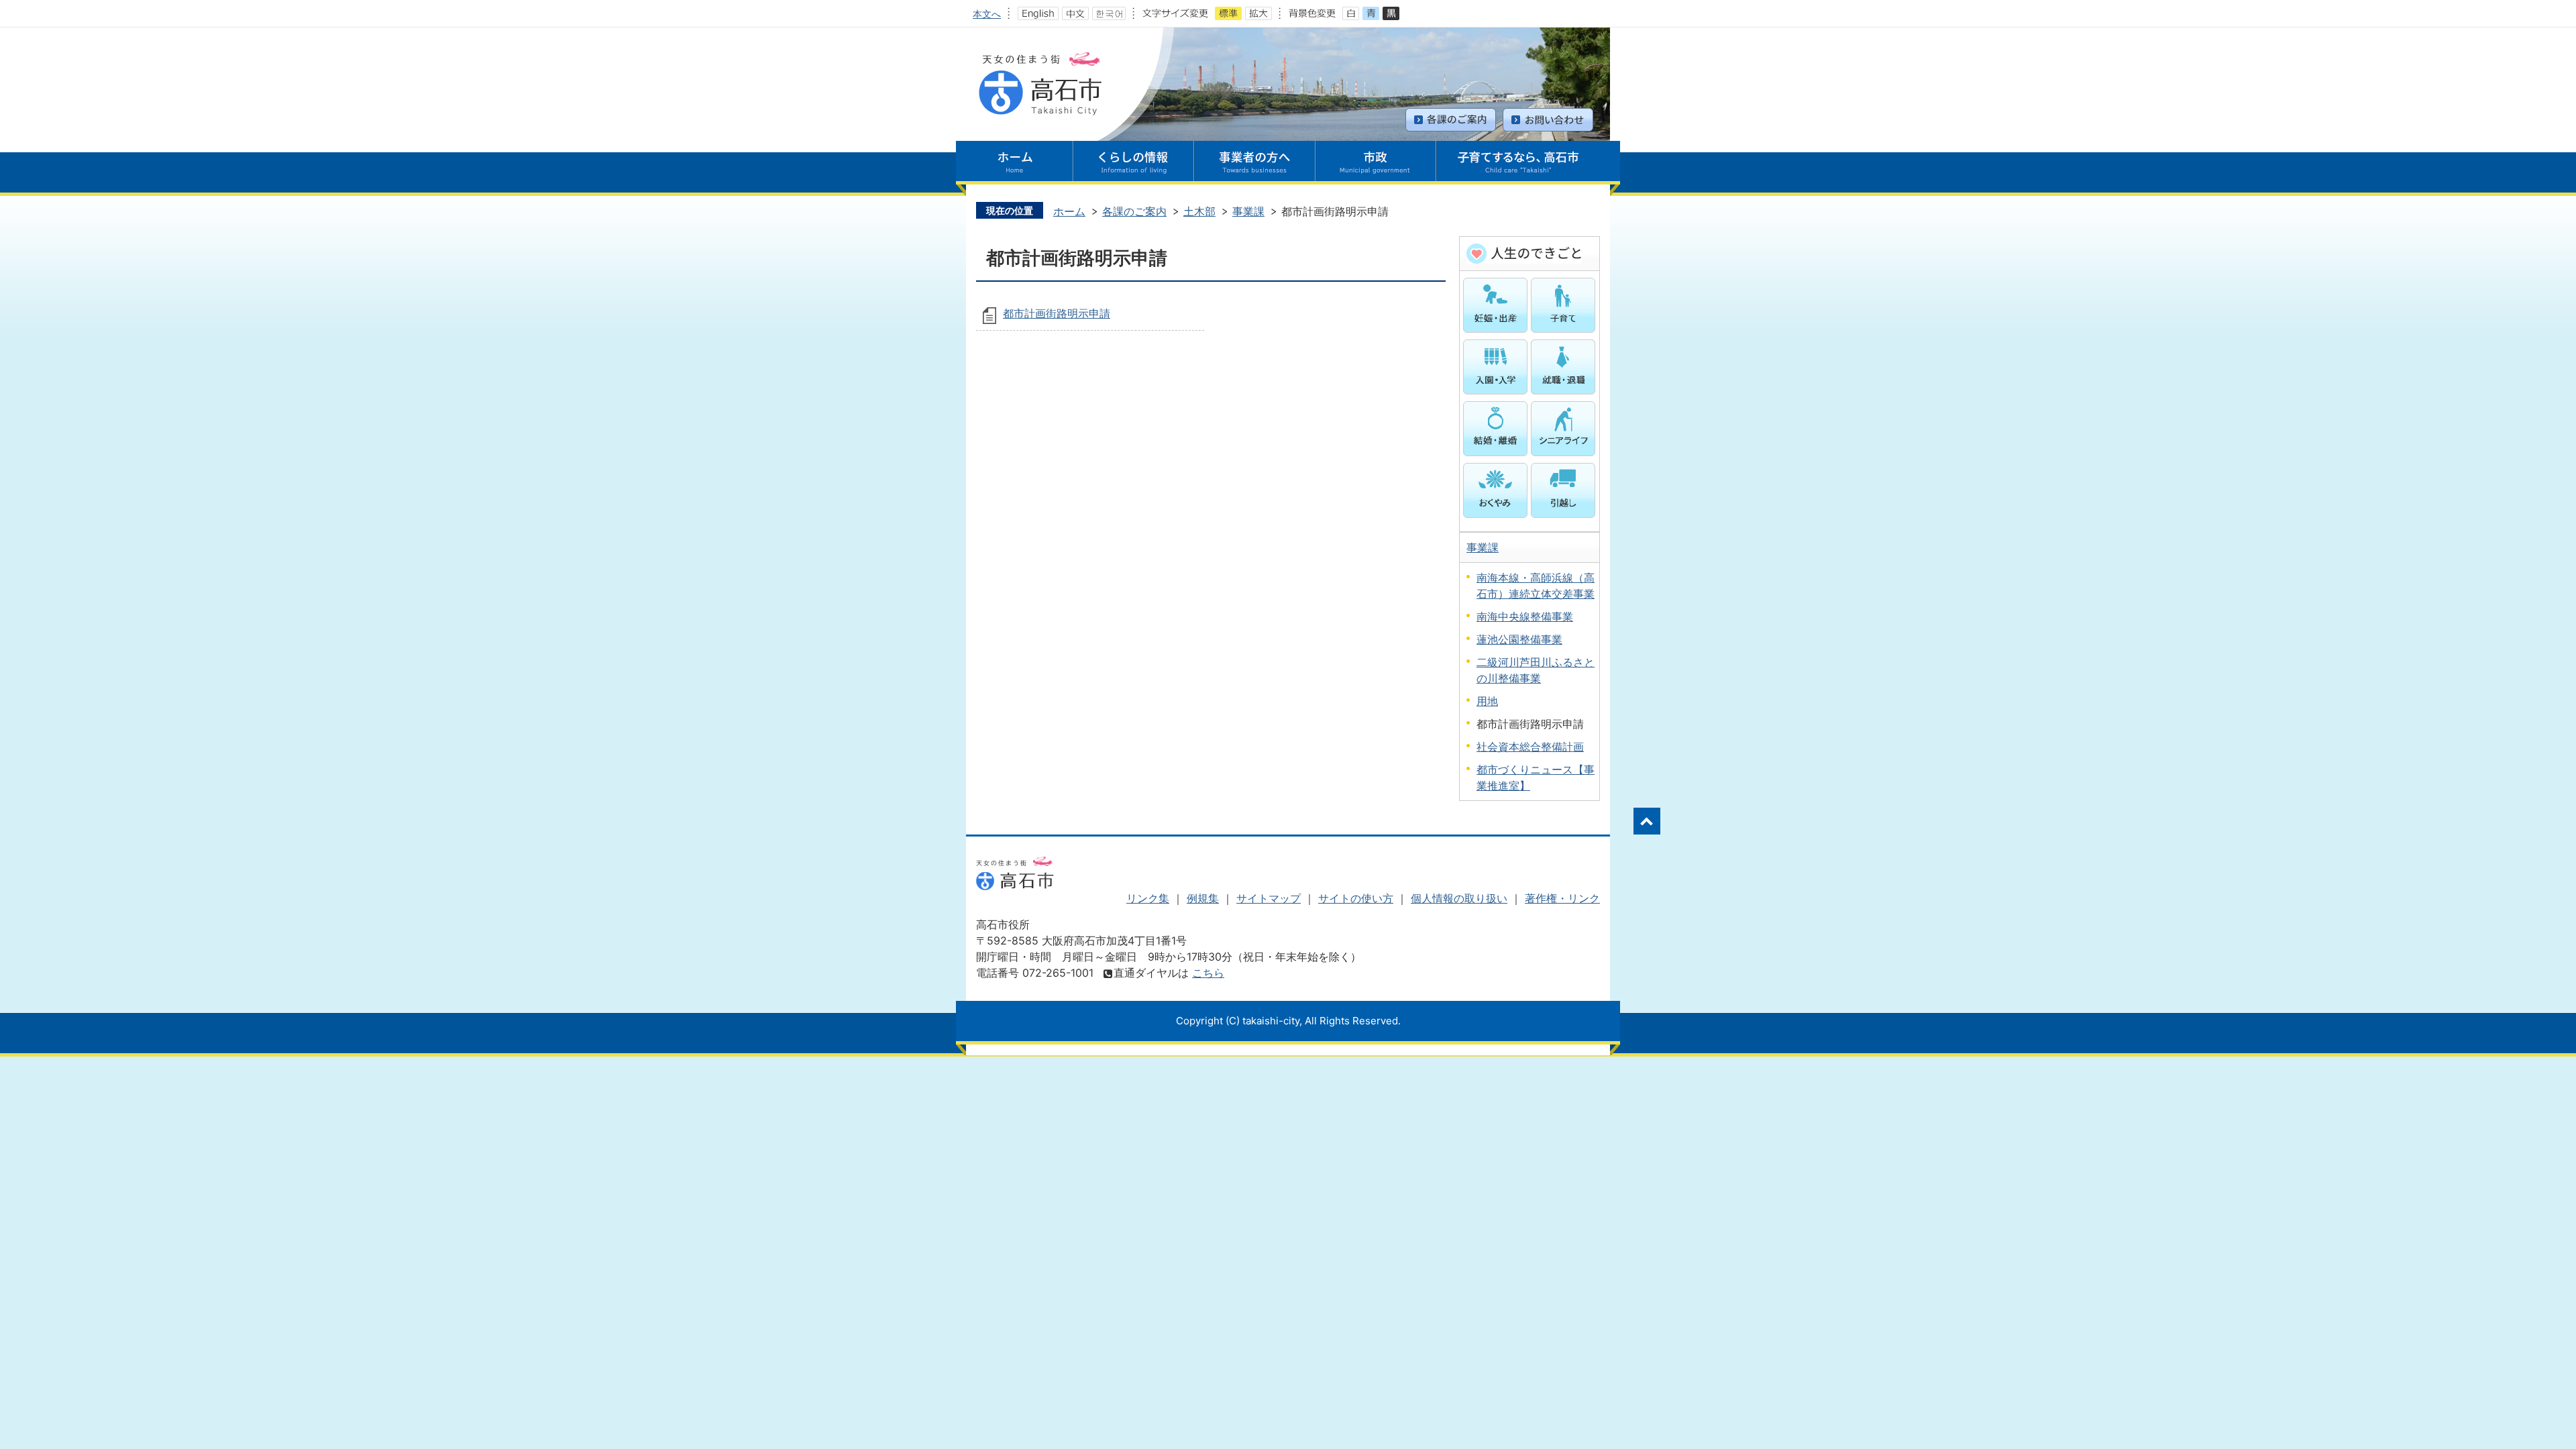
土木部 (1199, 211)
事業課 (1248, 211)
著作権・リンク (1562, 898)
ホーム (1069, 211)
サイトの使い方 (1356, 898)
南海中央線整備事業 (1525, 616)
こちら (1208, 973)
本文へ (987, 14)
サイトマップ (1269, 898)
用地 (1487, 701)
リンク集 (1148, 898)
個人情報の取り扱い (1459, 898)
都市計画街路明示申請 (1057, 313)
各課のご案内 (1134, 211)
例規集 (1203, 898)
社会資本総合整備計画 (1530, 747)
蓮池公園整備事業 (1519, 639)
